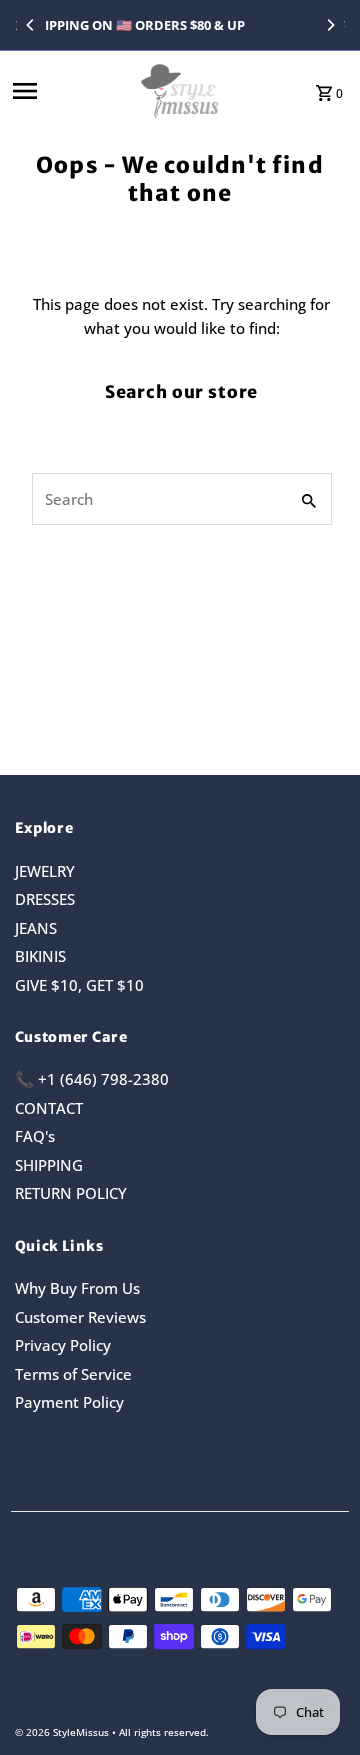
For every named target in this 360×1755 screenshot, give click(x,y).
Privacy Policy (63, 1345)
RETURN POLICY (71, 1193)
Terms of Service (73, 1374)
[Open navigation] (69, 91)
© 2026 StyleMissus (63, 1732)
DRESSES (45, 899)
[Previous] (31, 25)
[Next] (330, 25)
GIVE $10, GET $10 (79, 985)
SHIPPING (49, 1165)
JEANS (36, 928)
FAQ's (35, 1136)
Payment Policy (69, 1402)
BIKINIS (40, 956)
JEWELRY (45, 871)
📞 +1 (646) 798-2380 (92, 1079)
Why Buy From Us (77, 1288)
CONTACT (49, 1108)
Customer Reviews (80, 1317)
